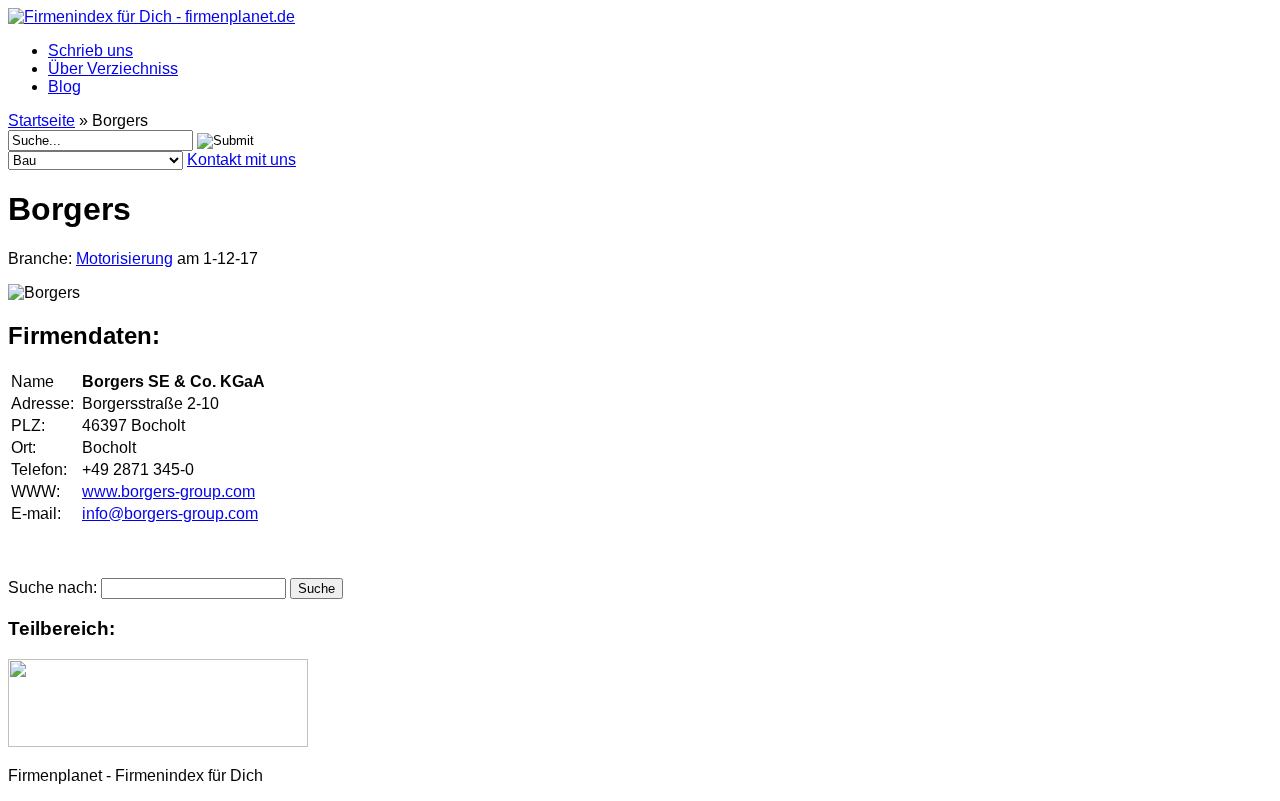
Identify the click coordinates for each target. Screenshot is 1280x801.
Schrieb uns (90, 50)
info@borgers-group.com (170, 513)
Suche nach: (52, 587)
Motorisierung (124, 258)
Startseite (41, 120)
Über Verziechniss (113, 68)
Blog (64, 86)
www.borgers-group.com (168, 491)
